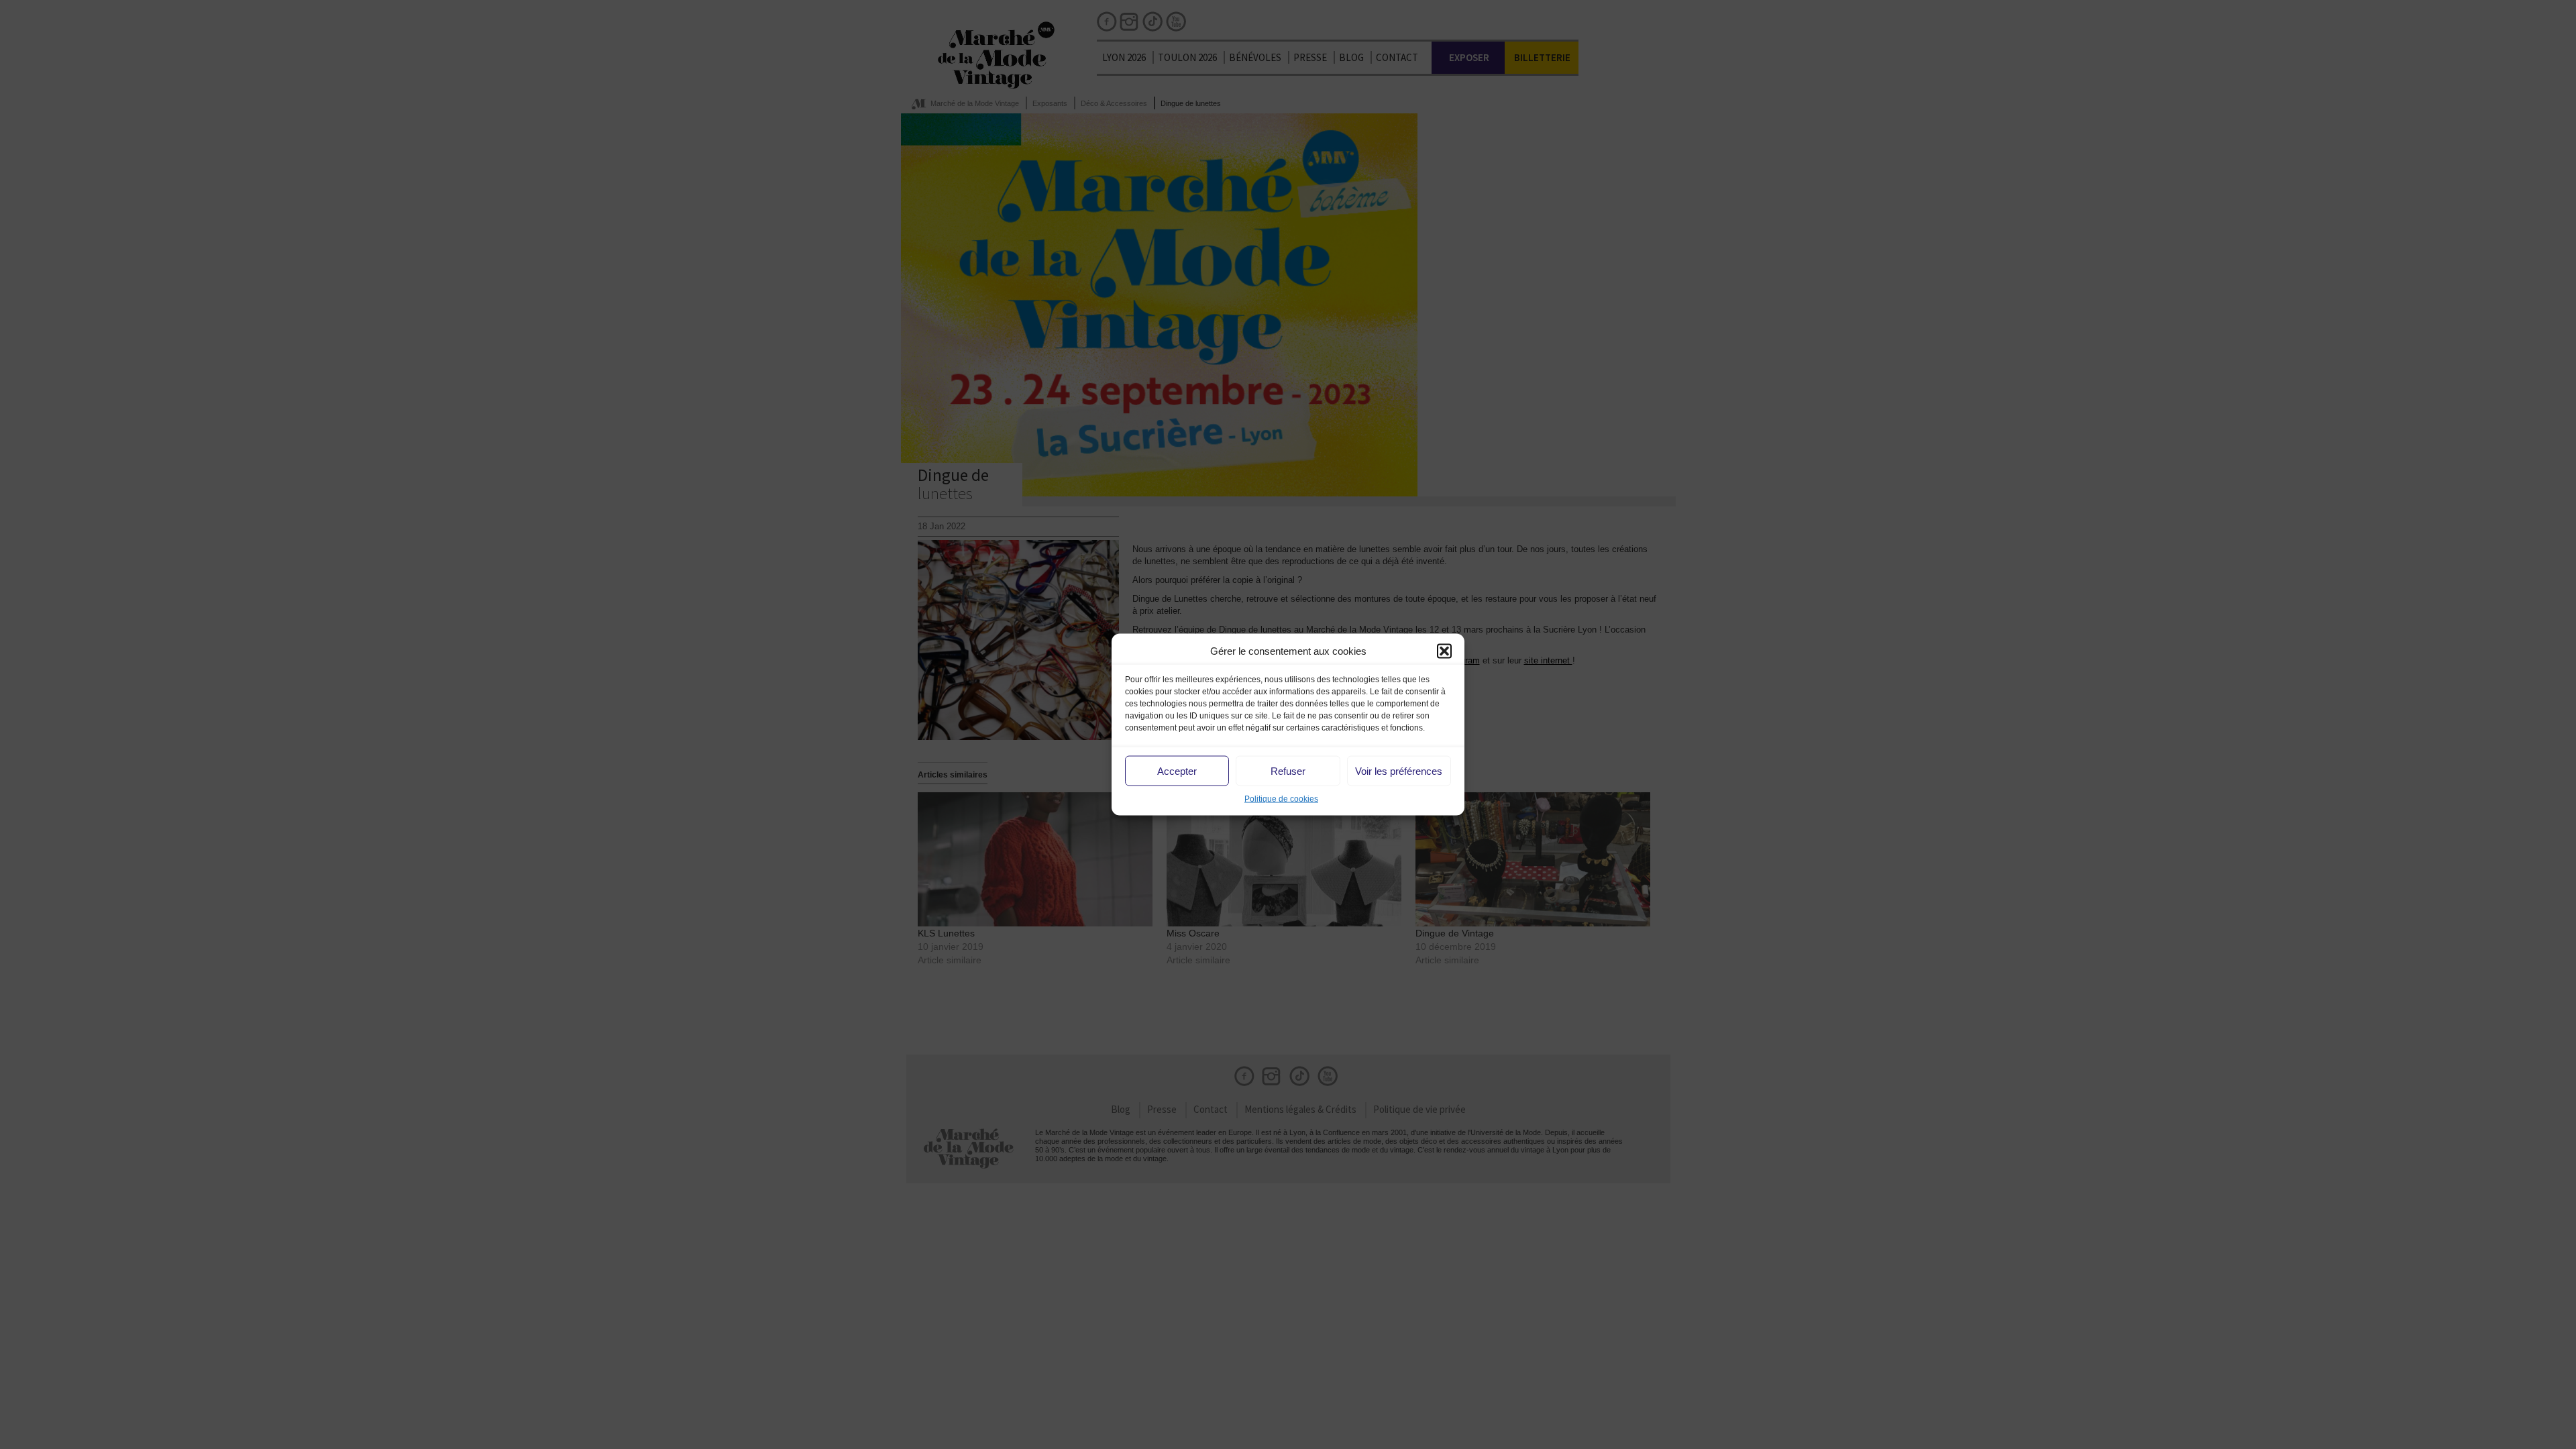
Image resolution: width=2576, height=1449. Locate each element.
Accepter (1177, 770)
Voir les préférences (1399, 770)
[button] (1444, 651)
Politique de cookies (1281, 799)
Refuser (1288, 770)
